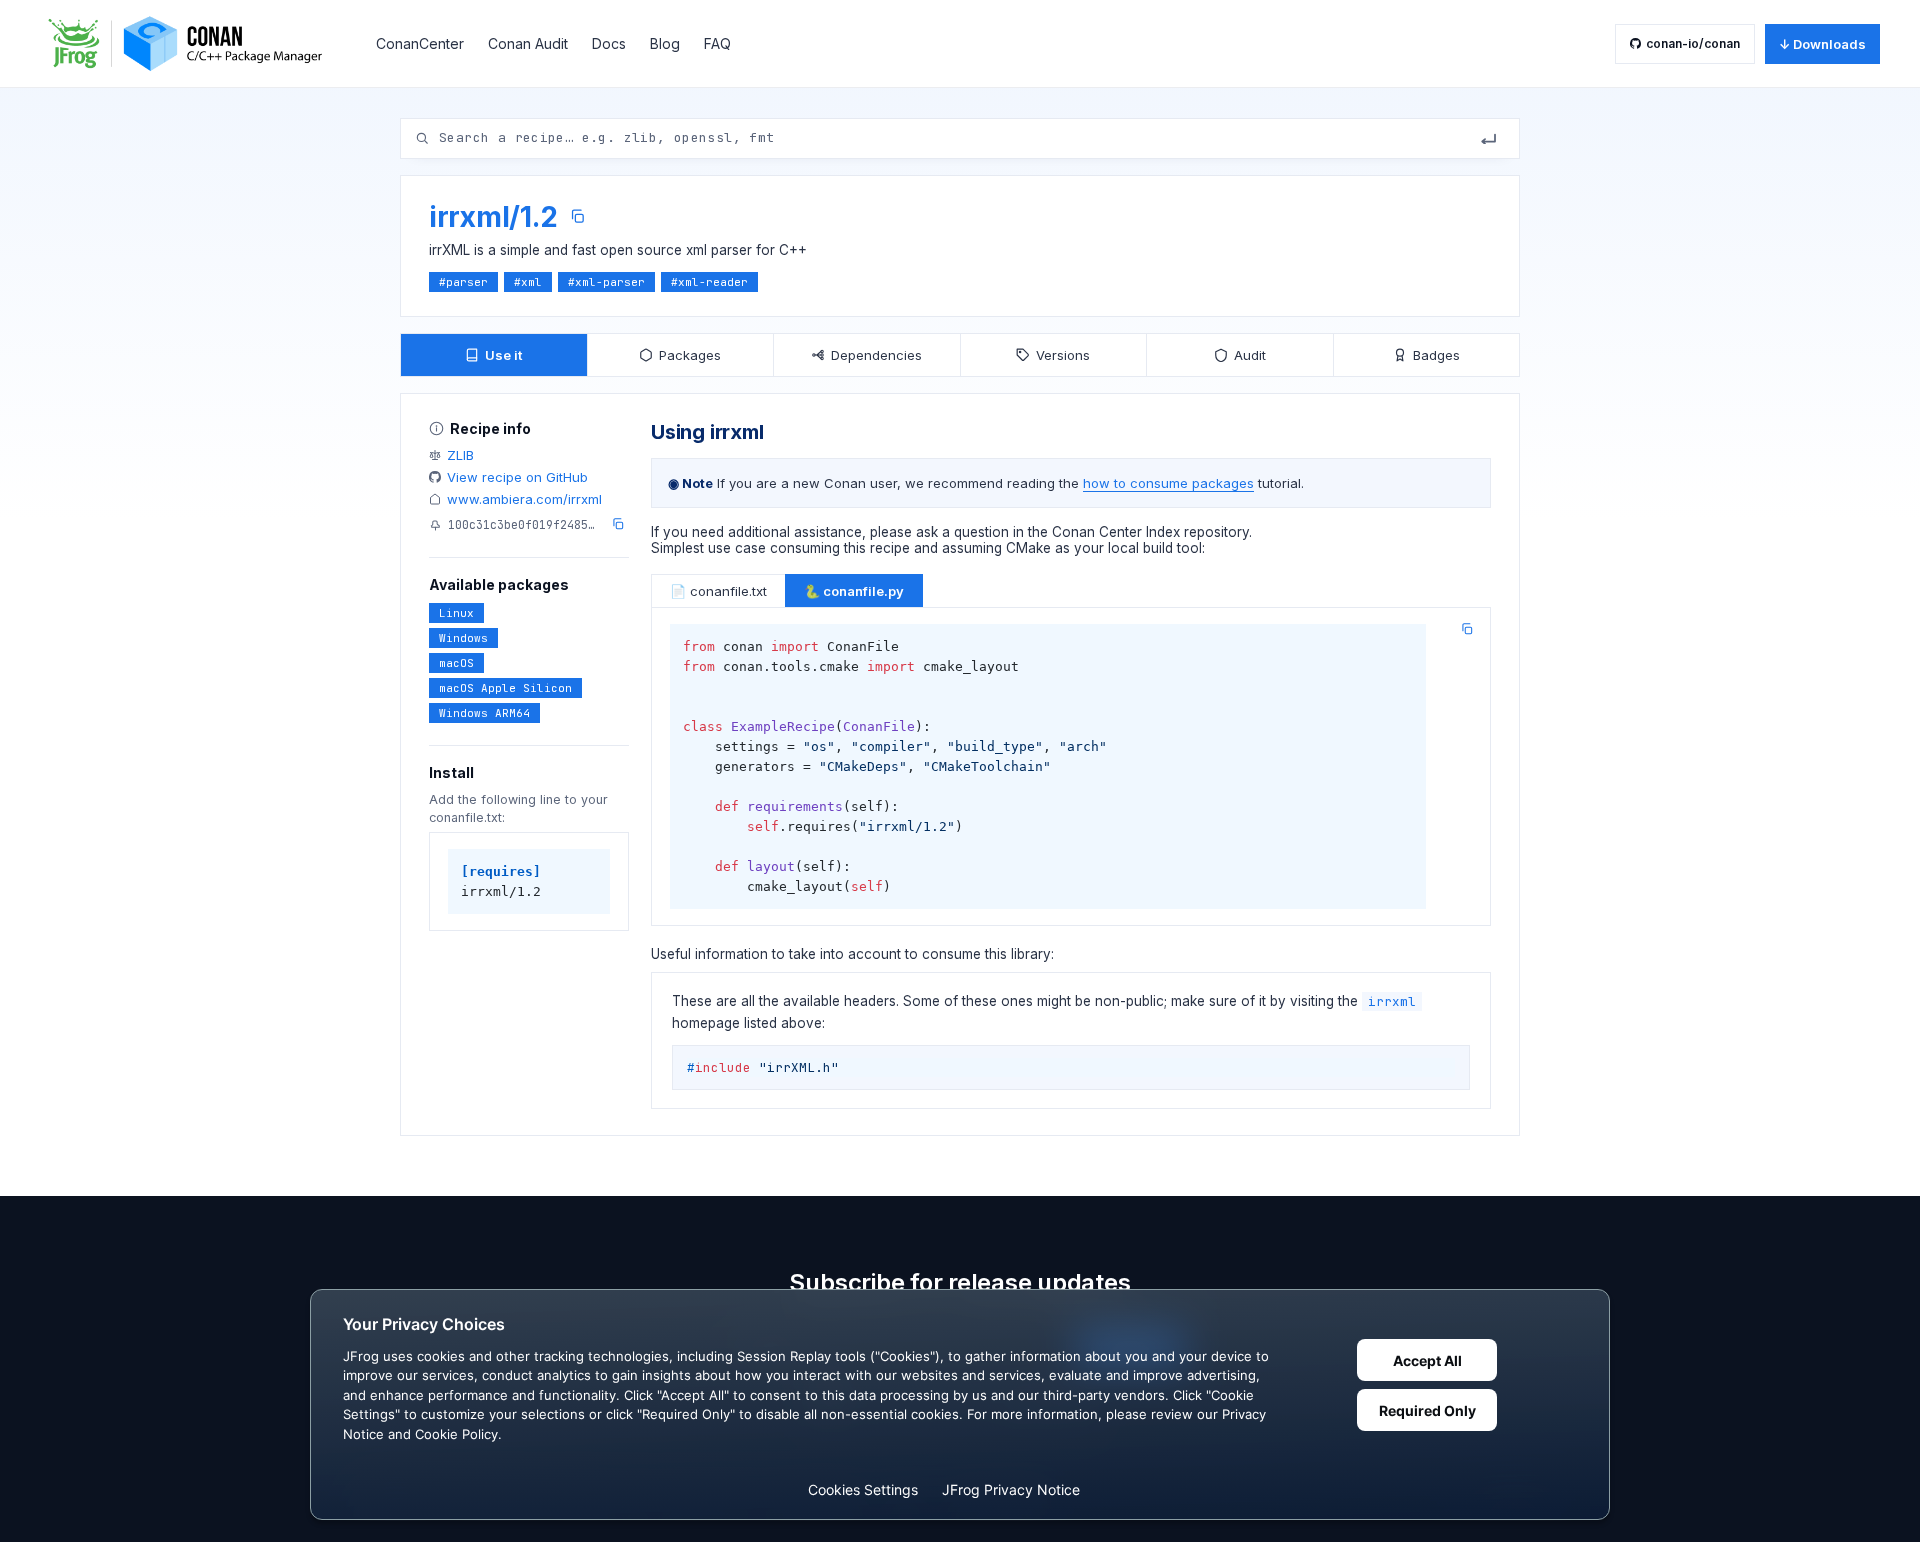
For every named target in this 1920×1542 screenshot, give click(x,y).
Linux (456, 613)
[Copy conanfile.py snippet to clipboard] (1467, 629)
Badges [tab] (1436, 355)
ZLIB (460, 455)
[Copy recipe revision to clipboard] (618, 524)
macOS (456, 663)
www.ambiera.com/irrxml (524, 499)
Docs (609, 43)
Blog (665, 43)
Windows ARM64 (484, 713)
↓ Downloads (1822, 44)
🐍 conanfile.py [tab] (854, 591)
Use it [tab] (503, 355)
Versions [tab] (1063, 355)
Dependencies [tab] (876, 355)
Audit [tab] (1250, 355)
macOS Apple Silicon (505, 688)
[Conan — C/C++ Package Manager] (192, 43)
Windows (463, 638)
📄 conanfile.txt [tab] (718, 591)
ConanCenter (420, 43)
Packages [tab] (690, 355)
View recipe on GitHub (517, 477)
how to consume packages (1168, 483)
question (981, 532)
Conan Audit (528, 43)
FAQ (717, 43)
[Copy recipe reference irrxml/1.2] (577, 216)
